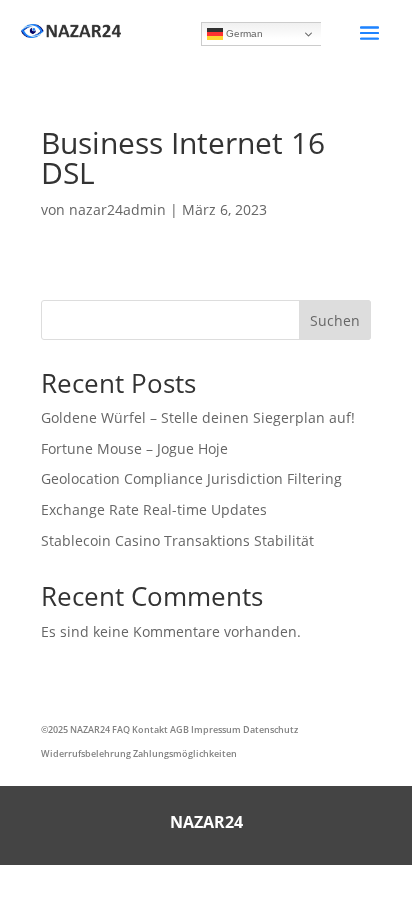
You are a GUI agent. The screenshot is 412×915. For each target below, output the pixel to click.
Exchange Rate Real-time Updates (154, 509)
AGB (179, 729)
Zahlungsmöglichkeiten (185, 753)
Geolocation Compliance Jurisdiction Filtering (191, 478)
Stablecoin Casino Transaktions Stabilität (177, 540)
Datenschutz (270, 729)
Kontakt (150, 729)
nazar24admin (117, 209)
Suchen (335, 320)
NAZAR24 (90, 729)
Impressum (216, 729)
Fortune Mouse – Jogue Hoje (134, 448)
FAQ (121, 729)
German (243, 33)
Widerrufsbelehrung (86, 753)
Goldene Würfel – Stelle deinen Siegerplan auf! (198, 417)
